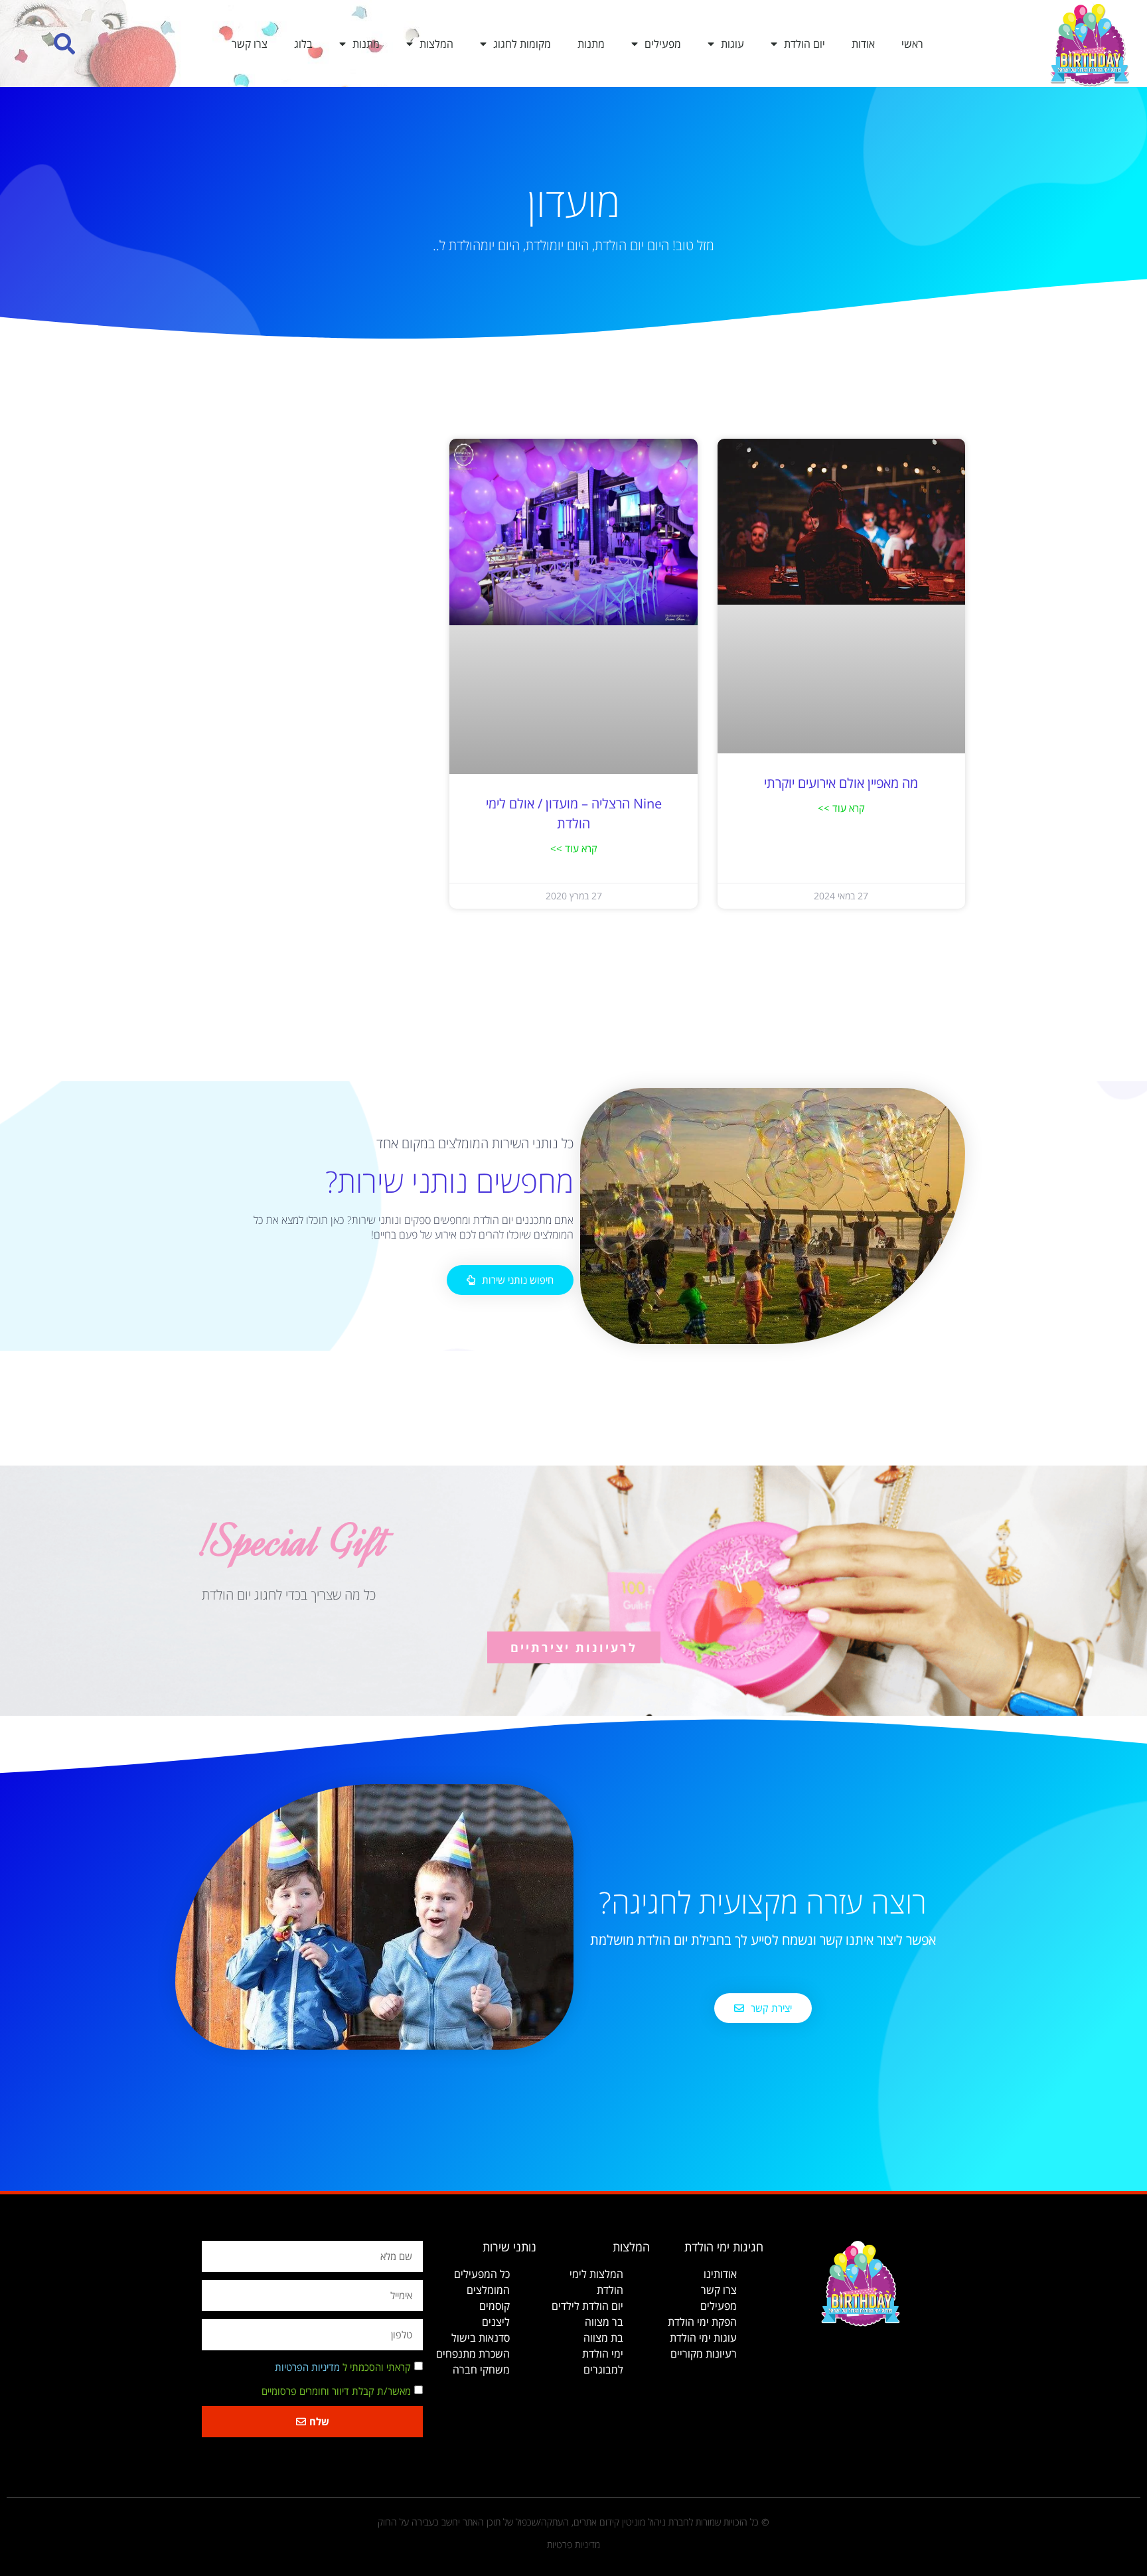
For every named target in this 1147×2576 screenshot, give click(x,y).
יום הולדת (804, 44)
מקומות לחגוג (522, 44)
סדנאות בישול (481, 2338)
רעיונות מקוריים (704, 2354)
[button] (65, 43)
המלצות (436, 44)
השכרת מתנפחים (473, 2354)
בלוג (303, 44)
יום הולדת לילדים (587, 2306)
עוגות (732, 44)
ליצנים (496, 2322)
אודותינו (720, 2274)
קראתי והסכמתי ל (343, 2367)
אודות (863, 44)
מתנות (591, 44)
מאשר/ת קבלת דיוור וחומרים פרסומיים (336, 2391)
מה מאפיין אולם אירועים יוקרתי (841, 783)
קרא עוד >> (841, 808)
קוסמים (495, 2306)
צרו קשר (250, 44)
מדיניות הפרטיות (307, 2367)
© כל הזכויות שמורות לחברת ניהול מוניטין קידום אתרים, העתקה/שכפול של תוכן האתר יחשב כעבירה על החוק (573, 2522)
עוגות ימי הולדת (703, 2338)
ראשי (912, 44)
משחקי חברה (481, 2370)
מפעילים (663, 44)
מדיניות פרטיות (573, 2544)
